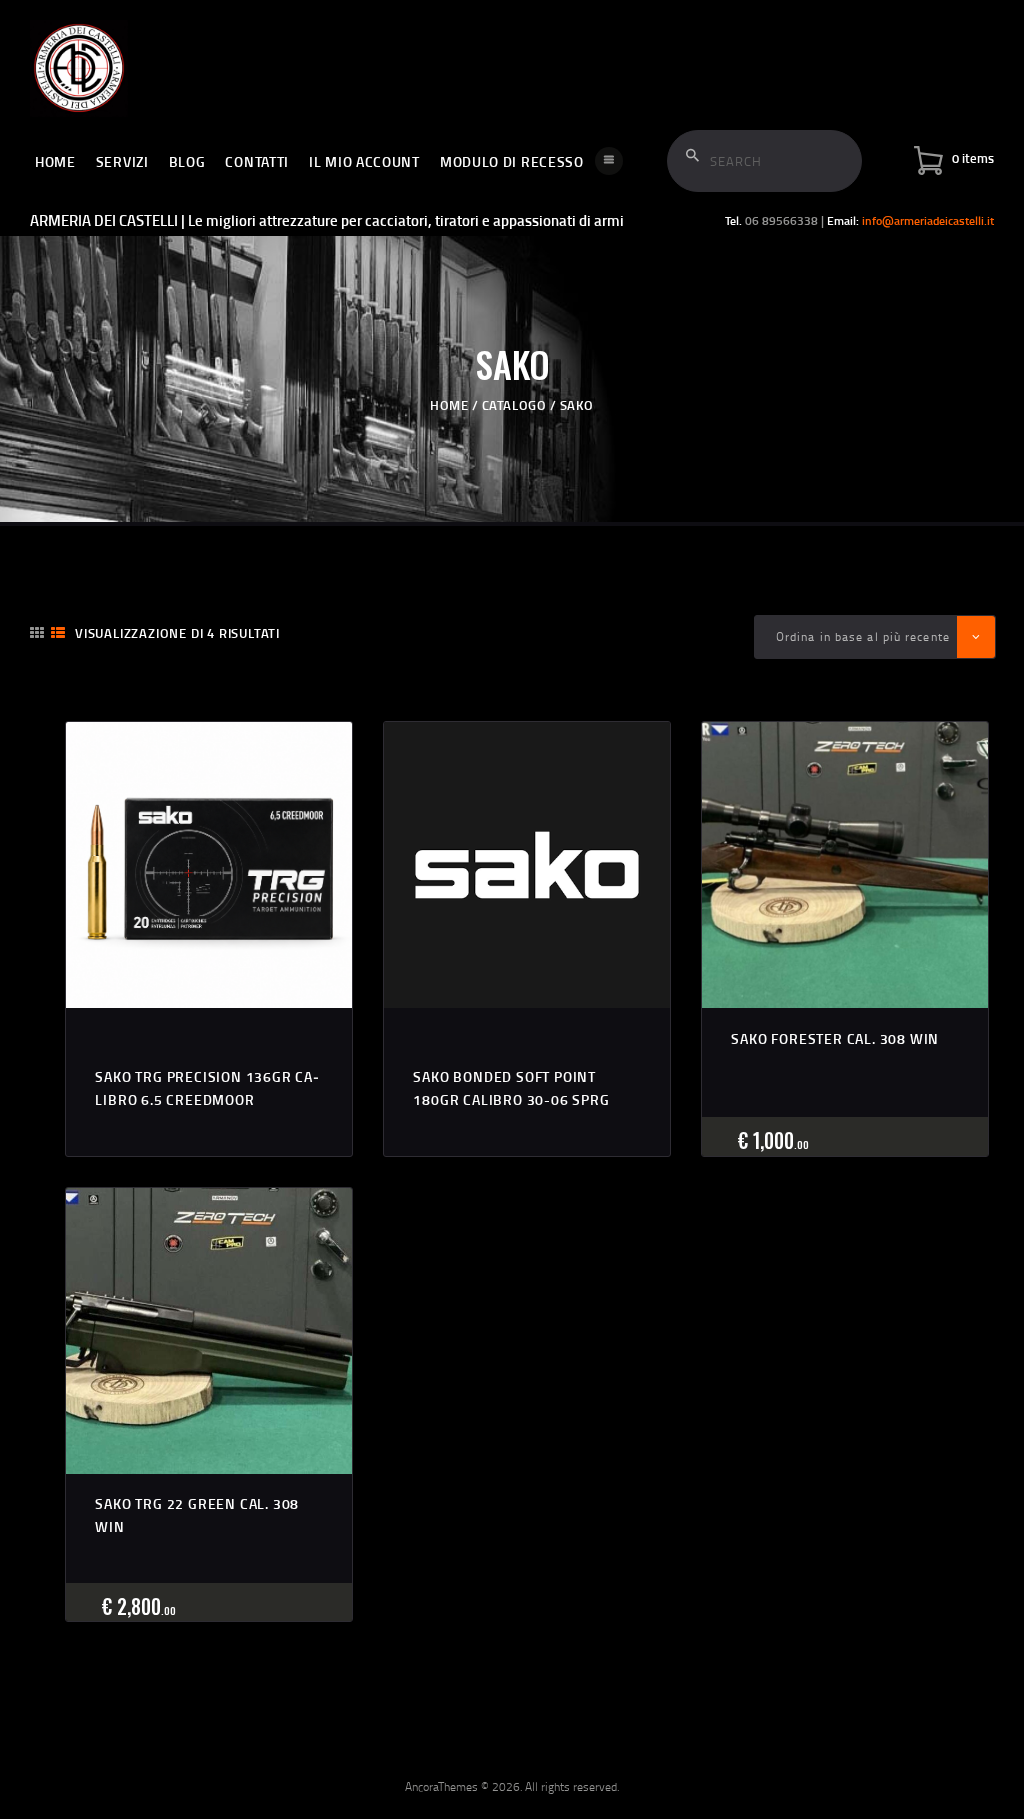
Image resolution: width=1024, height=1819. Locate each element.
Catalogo (514, 405)
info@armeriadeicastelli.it (928, 220)
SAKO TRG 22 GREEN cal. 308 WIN (197, 1514)
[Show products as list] (58, 632)
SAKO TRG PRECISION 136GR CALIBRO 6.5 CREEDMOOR (207, 1087)
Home (449, 405)
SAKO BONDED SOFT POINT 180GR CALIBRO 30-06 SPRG (511, 1087)
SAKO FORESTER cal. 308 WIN (835, 1038)
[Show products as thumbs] (37, 632)
